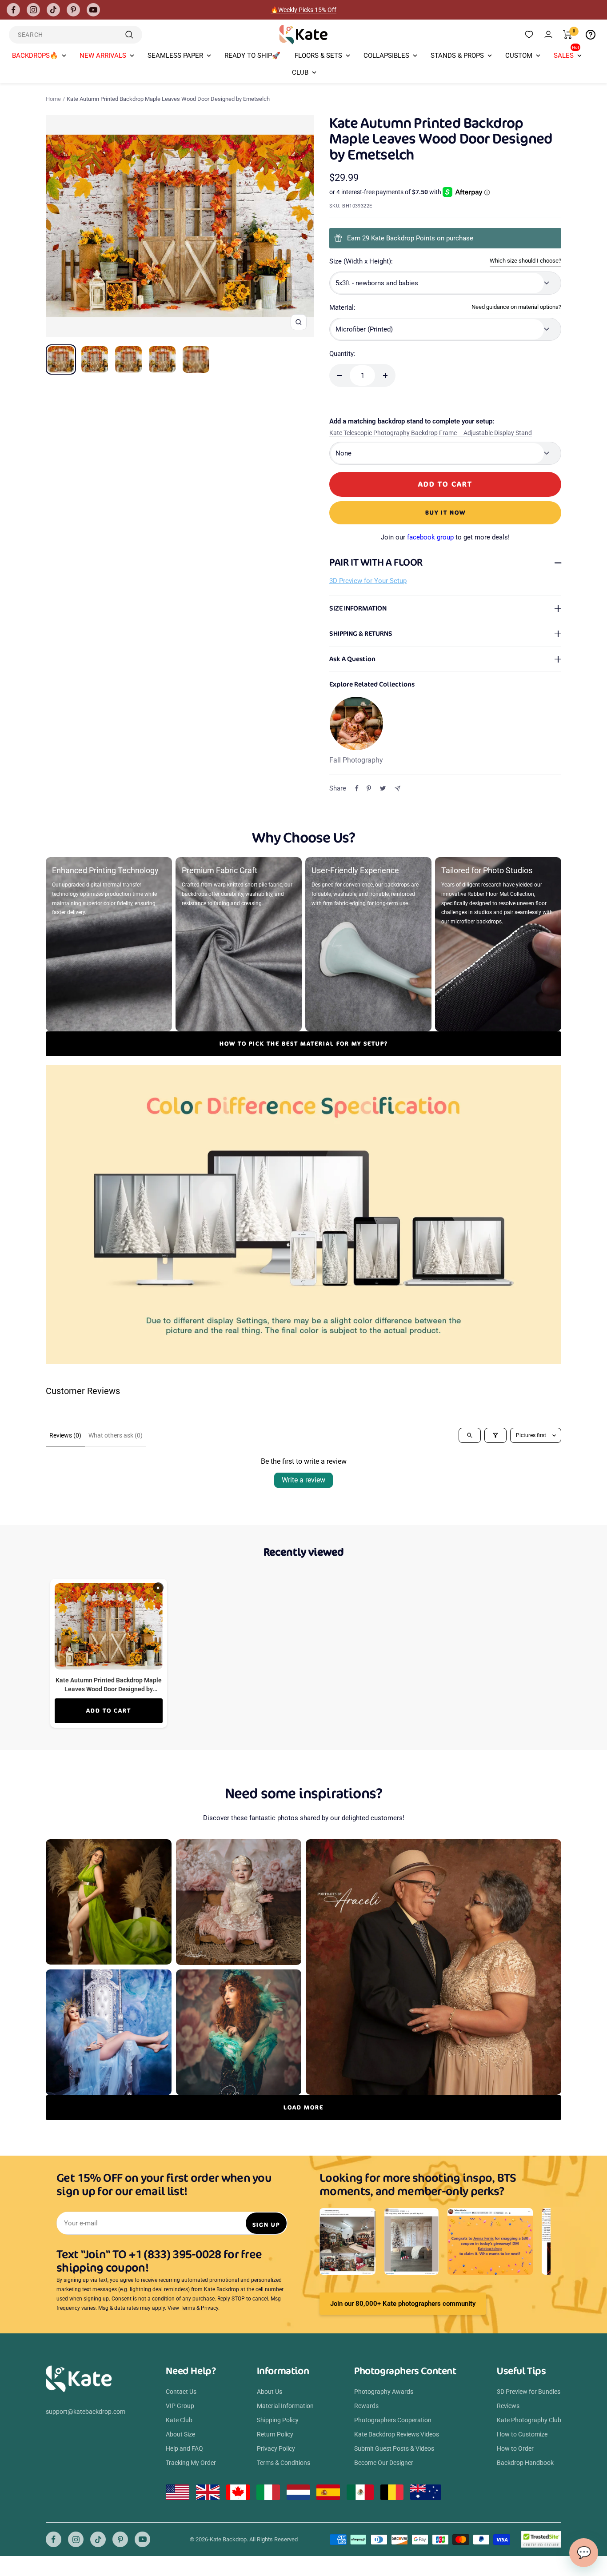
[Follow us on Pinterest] (73, 10)
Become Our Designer (384, 2463)
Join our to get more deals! (445, 537)
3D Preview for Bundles (529, 2392)
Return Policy (275, 2434)
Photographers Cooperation (393, 2420)
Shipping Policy (278, 2420)
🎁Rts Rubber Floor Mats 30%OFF (304, 10)
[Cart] (568, 35)
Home (53, 99)
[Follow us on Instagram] (33, 10)
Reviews (508, 2406)
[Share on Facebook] (357, 788)
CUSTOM (519, 56)
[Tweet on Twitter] (383, 788)
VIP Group (180, 2406)
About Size (180, 2434)
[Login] (548, 34)
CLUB (300, 72)
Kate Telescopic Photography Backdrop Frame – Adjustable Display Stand (431, 433)
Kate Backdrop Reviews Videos (397, 2434)
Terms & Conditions (284, 2463)
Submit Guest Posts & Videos (394, 2448)
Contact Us (181, 2392)
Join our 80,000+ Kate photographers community (403, 2304)
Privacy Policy (276, 2448)
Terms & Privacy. (200, 2308)
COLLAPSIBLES (386, 56)
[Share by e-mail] (397, 789)
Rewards (366, 2406)
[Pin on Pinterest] (369, 788)
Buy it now (445, 513)
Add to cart (109, 1711)
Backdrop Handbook (525, 2463)
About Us (270, 2392)
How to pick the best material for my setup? (304, 1044)
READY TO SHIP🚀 (252, 56)
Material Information (285, 2406)
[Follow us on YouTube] (93, 10)
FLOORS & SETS (318, 56)
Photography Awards (384, 2392)
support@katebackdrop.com (86, 2412)
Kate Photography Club (529, 2420)
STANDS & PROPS (457, 56)
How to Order (515, 2448)
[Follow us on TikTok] (53, 10)
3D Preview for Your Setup (368, 581)
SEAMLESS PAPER (175, 56)
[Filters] (495, 1435)
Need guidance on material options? (516, 307)
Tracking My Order (191, 2463)
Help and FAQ (184, 2448)
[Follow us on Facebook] (13, 10)
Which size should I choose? (525, 261)
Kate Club (179, 2420)
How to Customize (522, 2434)
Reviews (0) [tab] (65, 1435)
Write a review (303, 1480)
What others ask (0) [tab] (116, 1435)
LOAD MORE (303, 2107)
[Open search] (470, 1435)
